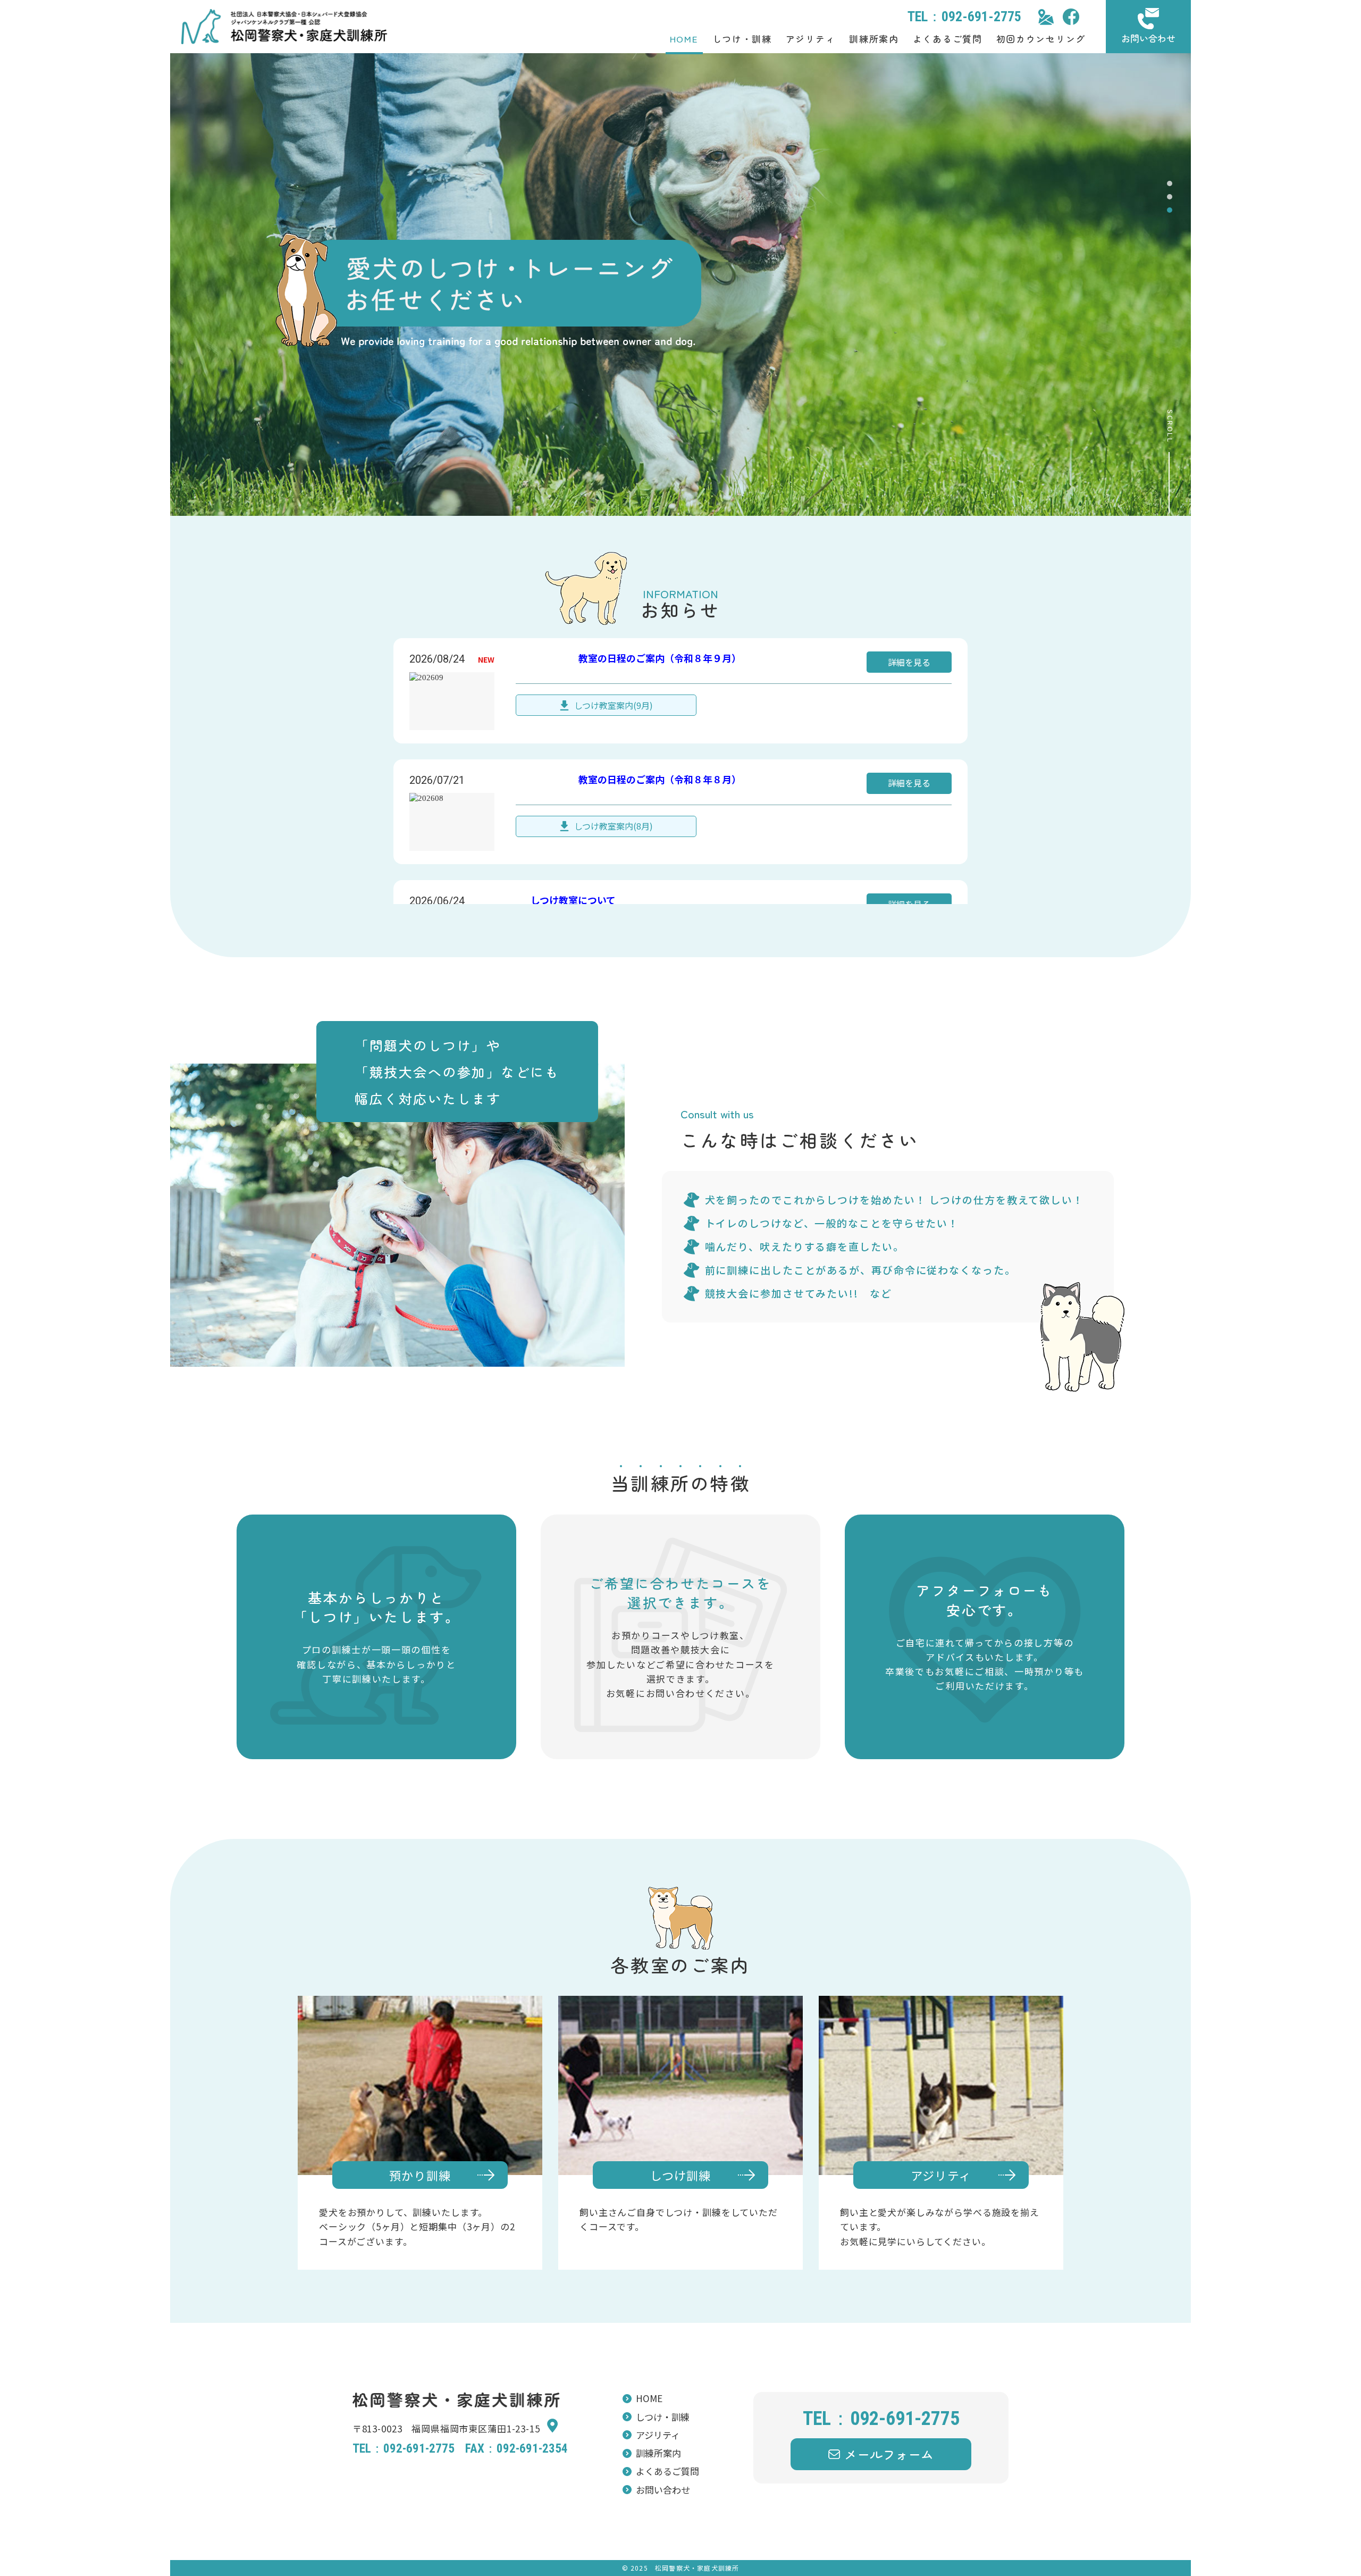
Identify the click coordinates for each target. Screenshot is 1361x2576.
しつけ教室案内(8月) (614, 826)
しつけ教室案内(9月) (614, 705)
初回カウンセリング (1041, 39)
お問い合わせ (1148, 38)
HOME (684, 39)
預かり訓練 (420, 2175)
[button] (1170, 183)
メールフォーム (889, 2454)
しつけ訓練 (681, 2175)
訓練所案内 (874, 39)
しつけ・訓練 (742, 39)
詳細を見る (909, 662)
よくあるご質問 (948, 39)
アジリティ (811, 39)
